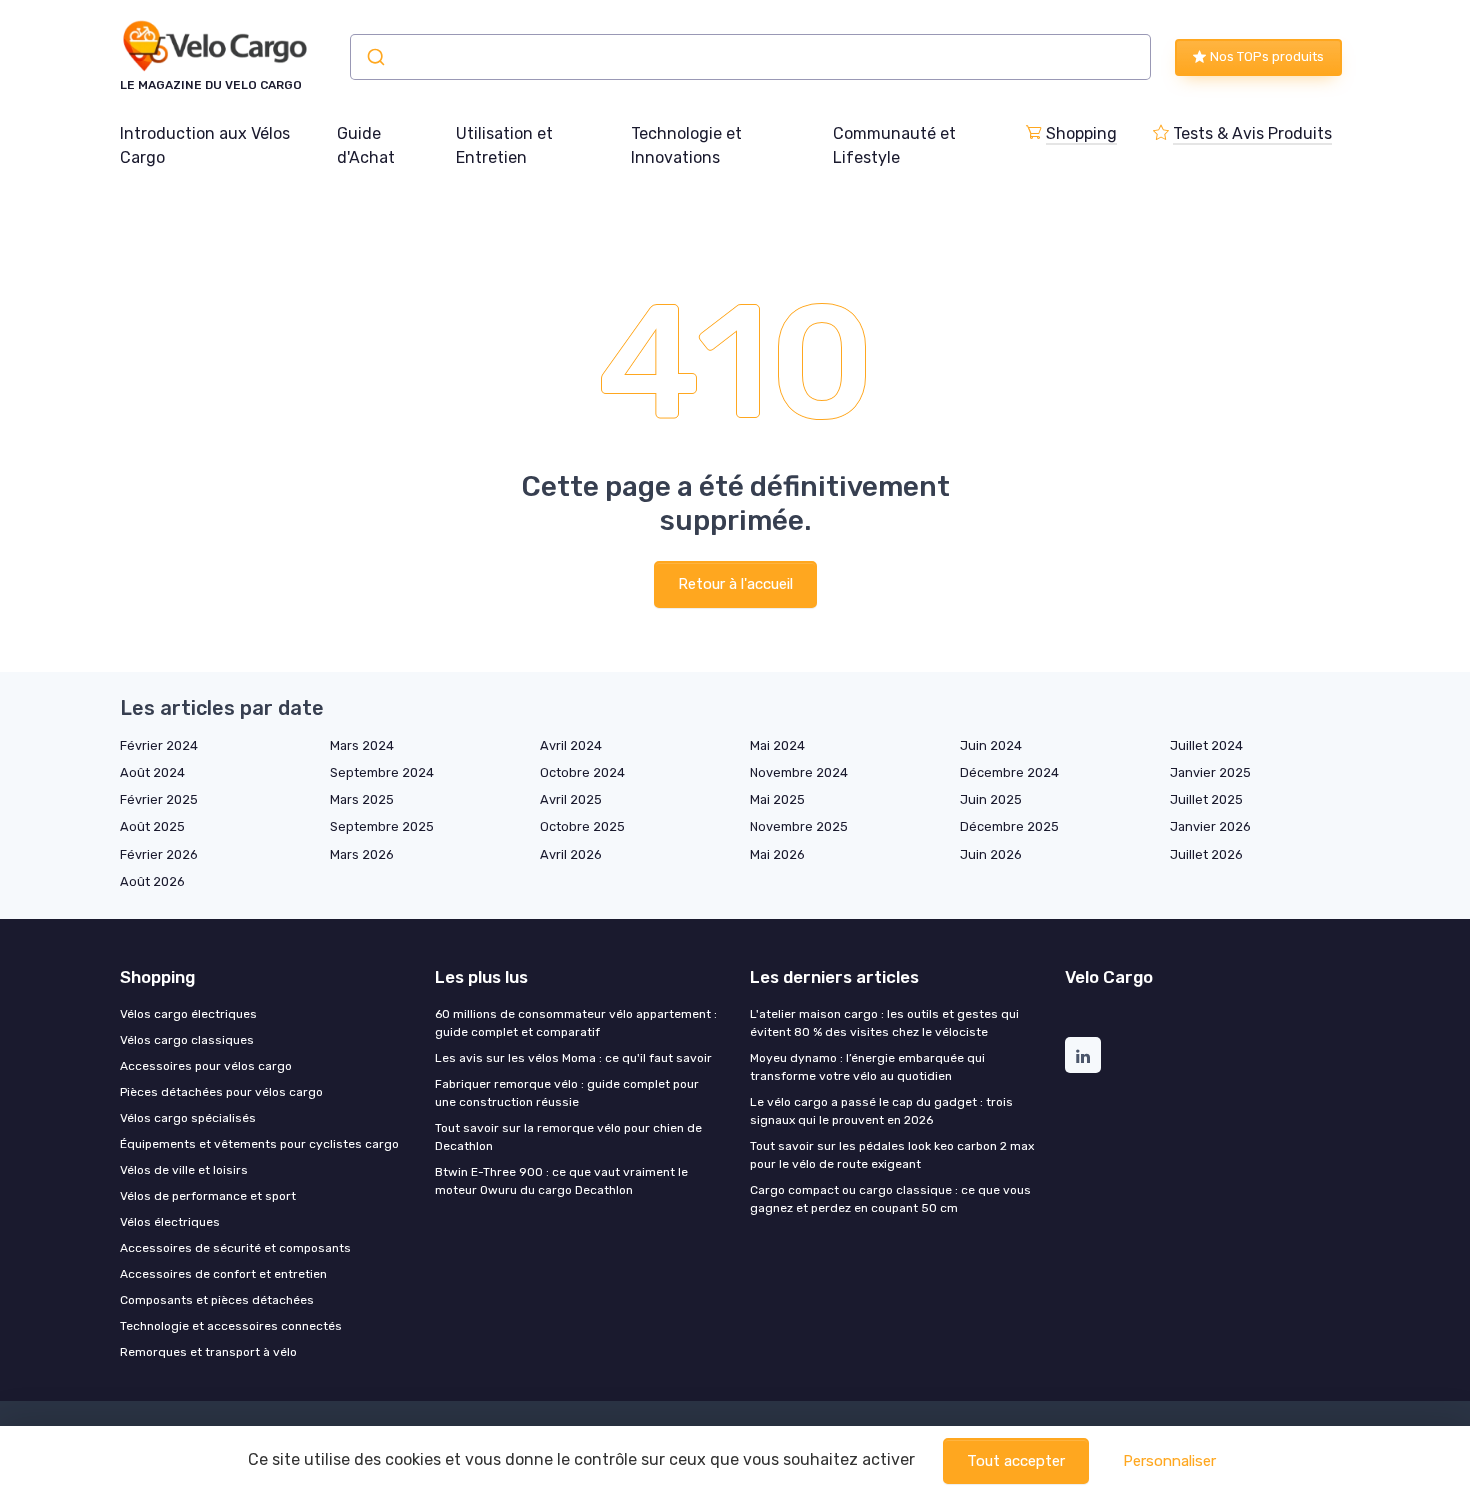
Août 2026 (152, 881)
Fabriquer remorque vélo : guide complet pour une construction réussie (567, 1093)
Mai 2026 (777, 854)
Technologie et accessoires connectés (231, 1326)
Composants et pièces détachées (217, 1300)
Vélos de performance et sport (208, 1196)
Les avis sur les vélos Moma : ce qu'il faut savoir (573, 1058)
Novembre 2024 (799, 772)
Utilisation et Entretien (504, 145)
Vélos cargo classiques (187, 1040)
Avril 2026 (571, 854)
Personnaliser (1169, 1461)
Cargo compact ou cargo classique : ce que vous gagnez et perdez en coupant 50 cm (890, 1199)
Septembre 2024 (382, 772)
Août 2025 (152, 826)
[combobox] (750, 57)
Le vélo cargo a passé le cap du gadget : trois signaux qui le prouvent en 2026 (881, 1111)
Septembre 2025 (382, 826)
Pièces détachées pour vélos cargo (221, 1092)
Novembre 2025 (799, 826)
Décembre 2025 (1009, 826)
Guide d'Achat (366, 145)
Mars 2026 (362, 854)
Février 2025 (159, 799)
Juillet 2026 (1206, 854)
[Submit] (374, 57)
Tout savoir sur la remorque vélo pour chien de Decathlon (568, 1137)
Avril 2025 (571, 799)
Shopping (1081, 133)
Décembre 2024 (1009, 772)
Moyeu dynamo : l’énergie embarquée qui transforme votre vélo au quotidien (867, 1067)
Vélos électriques (170, 1222)
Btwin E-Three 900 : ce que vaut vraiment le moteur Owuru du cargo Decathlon (561, 1181)
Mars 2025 (362, 799)
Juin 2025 (991, 799)
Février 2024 (159, 745)
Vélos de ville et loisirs (184, 1170)
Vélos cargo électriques (188, 1014)
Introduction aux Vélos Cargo (205, 145)
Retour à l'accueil (735, 584)
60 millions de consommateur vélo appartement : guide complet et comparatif (576, 1023)
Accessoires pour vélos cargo (206, 1066)
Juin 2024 (991, 745)
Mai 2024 (777, 745)
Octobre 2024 (582, 772)
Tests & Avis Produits (1252, 133)
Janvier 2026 (1210, 826)
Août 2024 (152, 772)
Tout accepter (1016, 1461)
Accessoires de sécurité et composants (235, 1248)
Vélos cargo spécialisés (188, 1118)
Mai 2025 (777, 799)
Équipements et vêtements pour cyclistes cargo (259, 1144)
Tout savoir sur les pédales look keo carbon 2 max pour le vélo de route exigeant (892, 1155)
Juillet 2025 (1206, 799)
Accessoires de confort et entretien (223, 1274)
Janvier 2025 (1210, 772)
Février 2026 (159, 854)
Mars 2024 (362, 745)
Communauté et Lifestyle (894, 145)
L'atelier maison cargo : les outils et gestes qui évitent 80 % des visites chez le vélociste (884, 1023)
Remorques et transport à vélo (208, 1352)
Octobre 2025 (582, 826)
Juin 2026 (991, 854)
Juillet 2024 (1206, 745)
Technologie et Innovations (686, 145)
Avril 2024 (571, 745)
